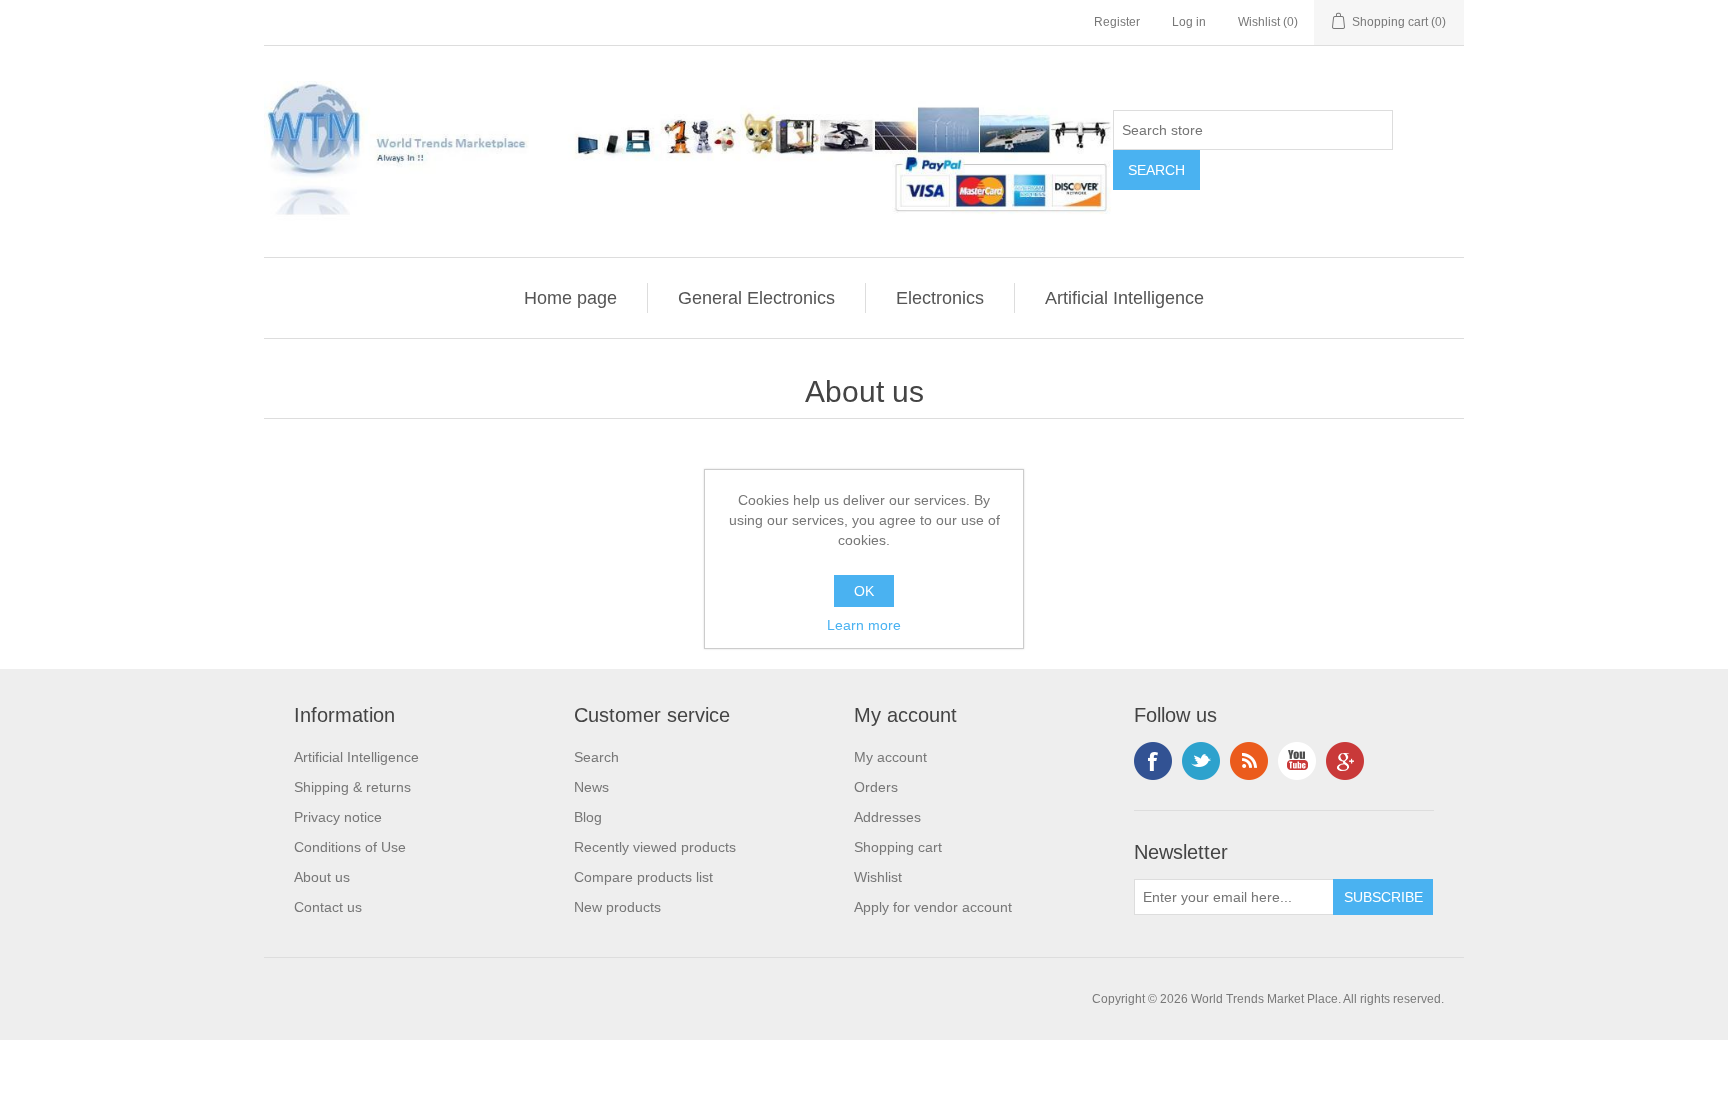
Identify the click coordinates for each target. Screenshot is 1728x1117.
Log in (1189, 22)
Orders (876, 787)
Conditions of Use (350, 847)
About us (322, 877)
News (591, 787)
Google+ (1345, 761)
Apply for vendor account (933, 907)
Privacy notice (338, 817)
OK (864, 591)
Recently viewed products (655, 847)
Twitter (1201, 761)
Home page (570, 298)
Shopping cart (898, 847)
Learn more (864, 625)
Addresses (887, 817)
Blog (588, 817)
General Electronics (756, 298)
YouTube (1297, 761)
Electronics (940, 298)
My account (890, 757)
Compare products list (643, 877)
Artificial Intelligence (1124, 298)
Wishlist (878, 877)
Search (596, 757)
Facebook (1153, 761)
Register (1117, 22)
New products (617, 907)
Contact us (328, 907)
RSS (1249, 761)
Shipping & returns (352, 787)
